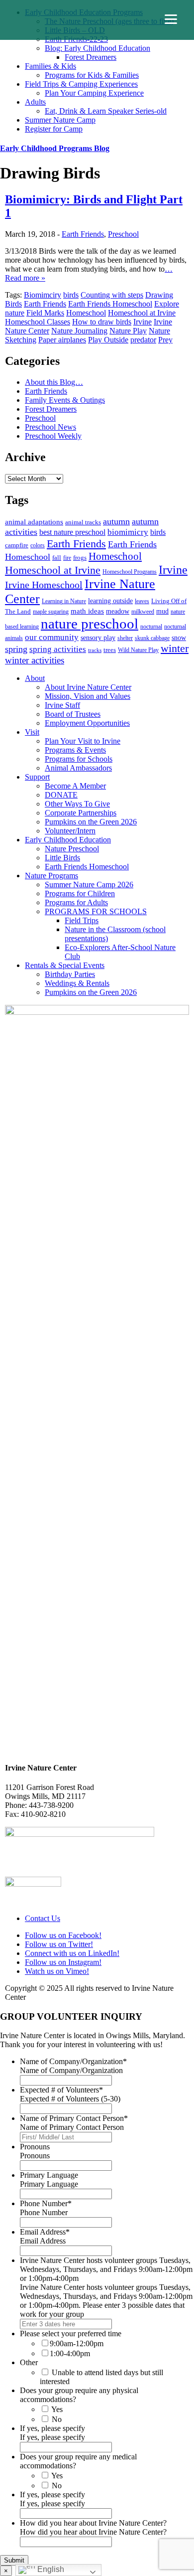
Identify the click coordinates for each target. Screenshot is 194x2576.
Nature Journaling (79, 331)
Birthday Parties (70, 974)
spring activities (58, 649)
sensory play (98, 638)
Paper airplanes (62, 340)
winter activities (35, 660)
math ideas (87, 611)
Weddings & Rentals (77, 983)
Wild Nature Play (138, 650)
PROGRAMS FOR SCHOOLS (96, 911)
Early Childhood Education (68, 840)
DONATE (61, 795)
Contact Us (43, 1918)
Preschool (123, 234)
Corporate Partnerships (81, 813)
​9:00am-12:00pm (77, 2343)
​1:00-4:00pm (70, 2353)
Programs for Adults (76, 902)
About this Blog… (54, 382)
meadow (118, 611)
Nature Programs (51, 876)
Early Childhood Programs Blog (55, 148)
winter (175, 648)
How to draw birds (102, 322)
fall (57, 558)
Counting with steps (112, 295)
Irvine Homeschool (44, 585)
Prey (165, 340)
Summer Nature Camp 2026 (89, 885)
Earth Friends (83, 234)
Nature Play (128, 331)
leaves (142, 601)
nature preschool (90, 624)
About (35, 678)
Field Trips (82, 920)
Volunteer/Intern (70, 831)
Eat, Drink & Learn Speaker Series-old (106, 111)
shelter (125, 638)
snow (179, 638)
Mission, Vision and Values (88, 696)
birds (71, 295)
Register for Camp (54, 129)
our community (52, 637)
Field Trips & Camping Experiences (81, 84)
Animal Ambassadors (78, 768)
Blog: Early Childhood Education (97, 48)
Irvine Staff (62, 705)
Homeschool (86, 313)
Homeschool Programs (130, 572)
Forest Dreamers (91, 57)
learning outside (110, 601)
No (57, 2419)
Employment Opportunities (87, 723)
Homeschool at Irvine (142, 313)
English (50, 2569)
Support (37, 777)
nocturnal (151, 627)
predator (143, 340)
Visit (32, 732)
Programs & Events (75, 750)
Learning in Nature (64, 601)
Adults (35, 102)
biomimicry (128, 532)
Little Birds (62, 858)
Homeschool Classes (38, 322)
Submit (14, 2560)
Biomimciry (43, 295)
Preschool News (50, 427)
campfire (17, 545)
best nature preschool (72, 532)
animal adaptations (34, 522)
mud (162, 611)
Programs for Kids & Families (92, 75)
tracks (95, 650)
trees (110, 650)
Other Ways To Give (77, 804)
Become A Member (75, 786)
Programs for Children (80, 893)
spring (16, 649)
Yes (57, 2409)
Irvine (143, 322)
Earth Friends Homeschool (110, 304)
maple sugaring (51, 612)
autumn (116, 521)
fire (67, 558)
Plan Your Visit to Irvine (83, 741)
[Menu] (171, 19)
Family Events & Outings (65, 400)
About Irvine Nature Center (88, 687)
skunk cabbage (152, 638)
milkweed (143, 612)
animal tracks (83, 522)
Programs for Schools (79, 759)
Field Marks (45, 313)
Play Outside (108, 340)
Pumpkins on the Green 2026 (91, 822)
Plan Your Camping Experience (94, 93)
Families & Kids (50, 66)
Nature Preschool (72, 849)
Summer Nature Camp (60, 120)
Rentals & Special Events (65, 965)
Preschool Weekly (53, 436)
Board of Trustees (73, 714)
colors (38, 545)
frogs (80, 558)
